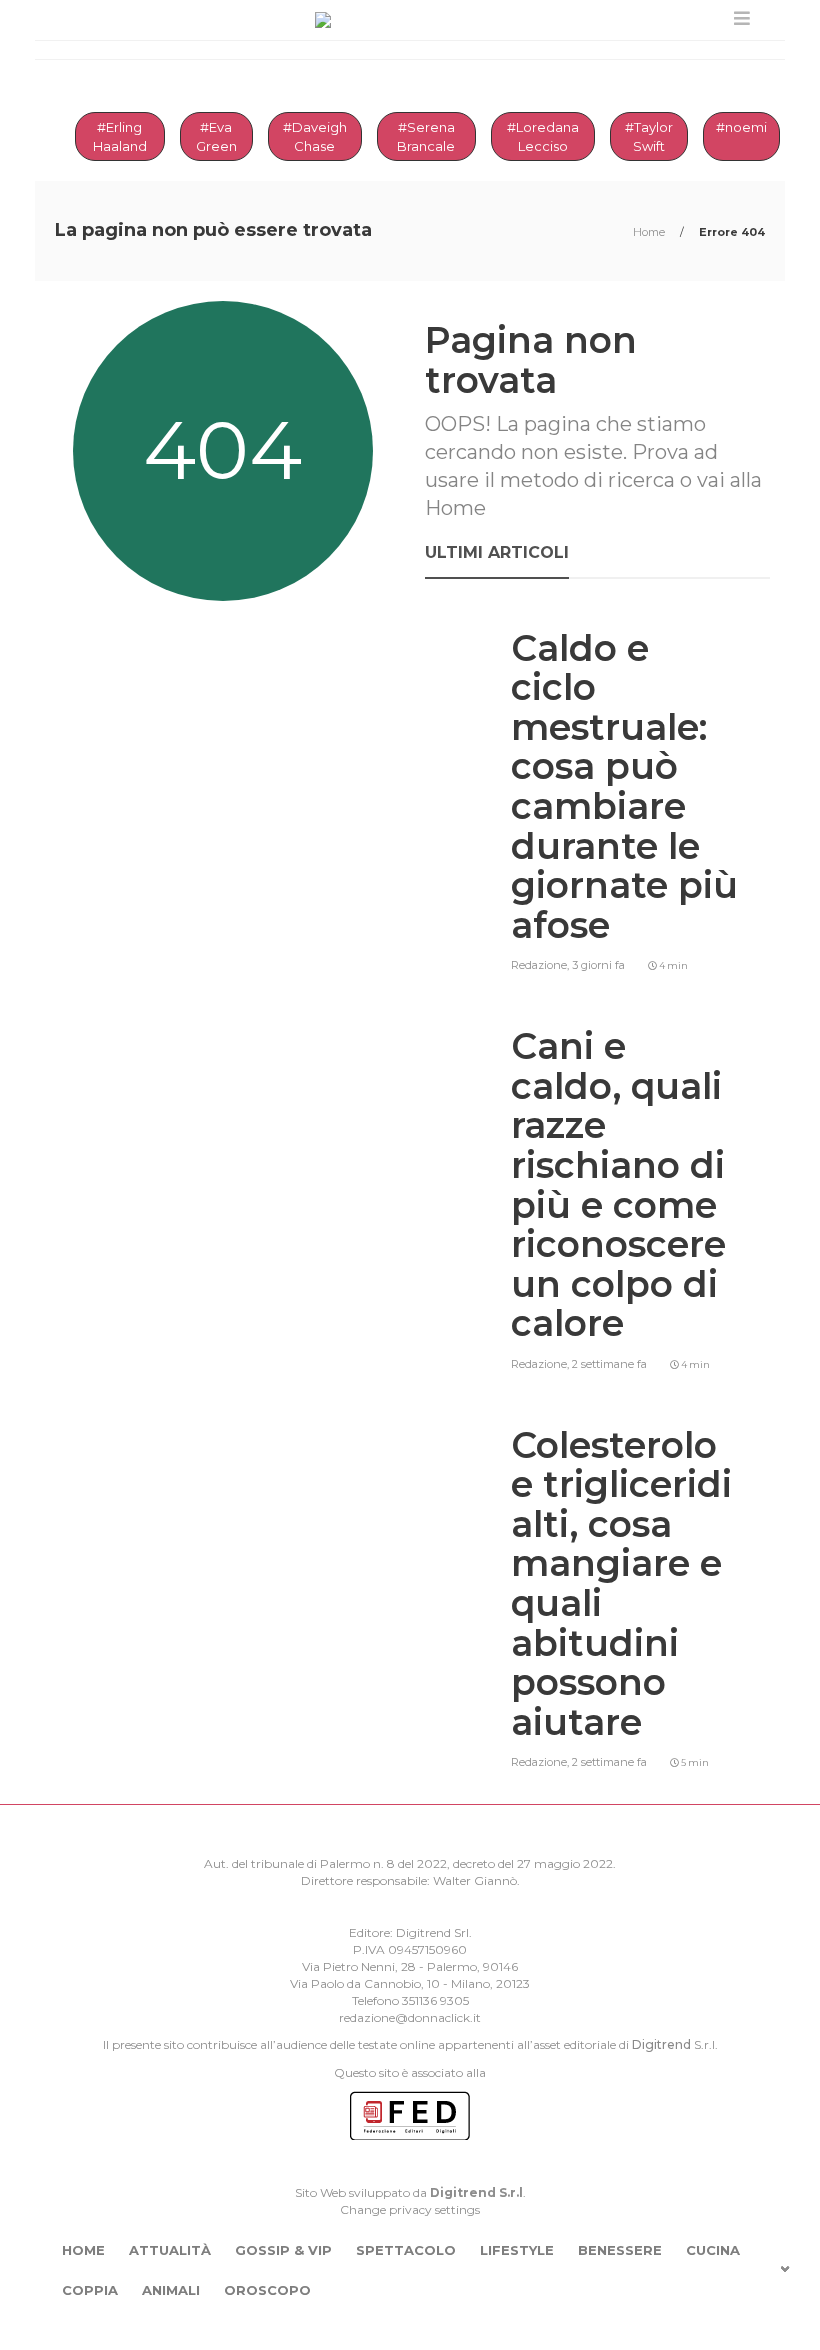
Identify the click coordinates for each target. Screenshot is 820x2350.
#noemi (741, 127)
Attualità (170, 2250)
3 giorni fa (598, 965)
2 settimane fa (609, 1364)
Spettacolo (406, 2250)
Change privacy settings (410, 2209)
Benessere (620, 2250)
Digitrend (661, 2044)
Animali (171, 2290)
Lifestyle (517, 2250)
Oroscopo (267, 2290)
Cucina (713, 2250)
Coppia (90, 2290)
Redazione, (541, 965)
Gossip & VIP (283, 2250)
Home (650, 232)
